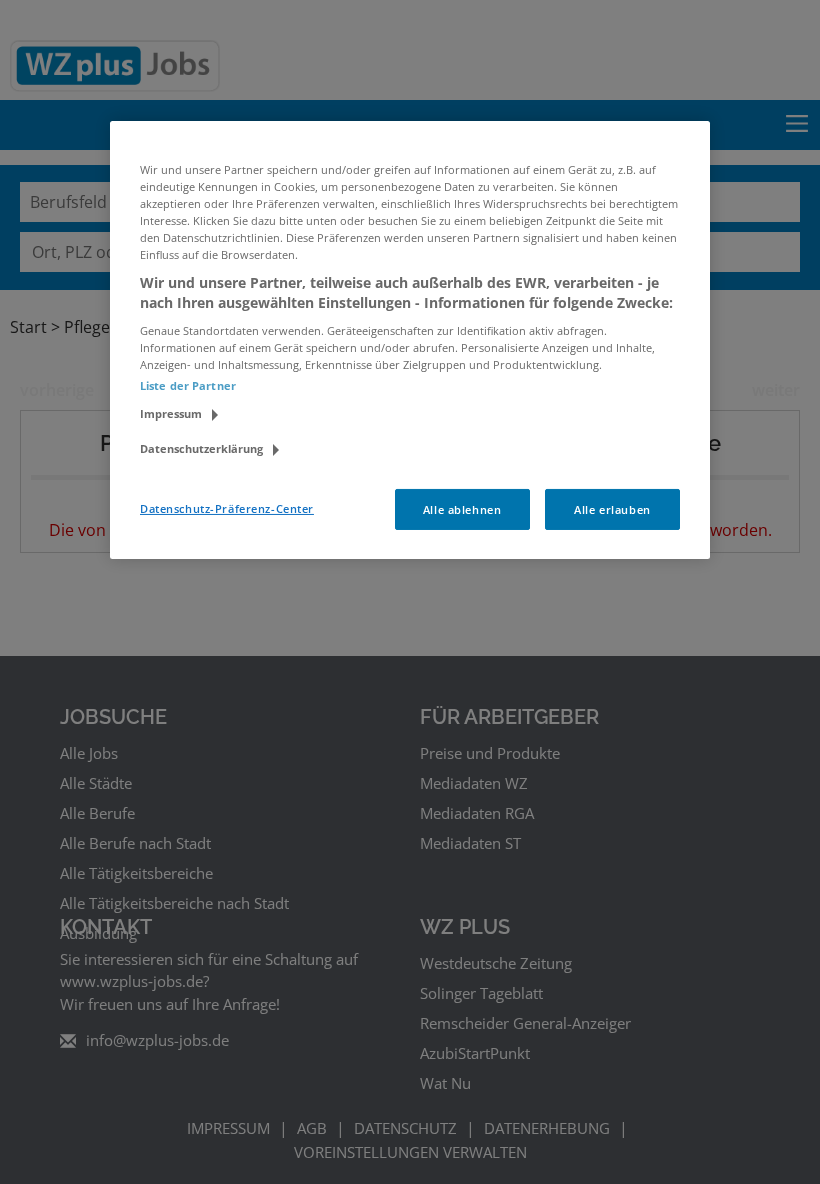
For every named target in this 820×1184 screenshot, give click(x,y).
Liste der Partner (188, 385)
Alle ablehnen (462, 508)
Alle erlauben (612, 508)
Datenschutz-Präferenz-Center (227, 507)
